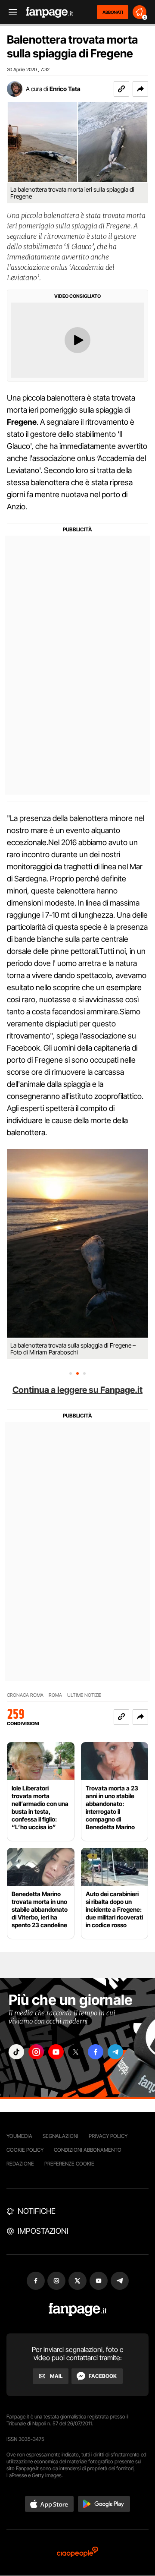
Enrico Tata (65, 89)
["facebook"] (96, 2052)
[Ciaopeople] (77, 2552)
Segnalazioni (60, 2136)
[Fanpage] (78, 2309)
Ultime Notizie (84, 1695)
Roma (55, 1695)
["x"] (76, 2052)
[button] (140, 89)
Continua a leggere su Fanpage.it (77, 1390)
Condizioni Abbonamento (88, 2150)
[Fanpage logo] (50, 12)
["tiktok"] (16, 2052)
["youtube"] (56, 2052)
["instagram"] (36, 2052)
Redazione (20, 2164)
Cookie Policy (25, 2150)
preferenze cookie (69, 2164)
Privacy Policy (108, 2136)
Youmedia (19, 2136)
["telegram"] (115, 2052)
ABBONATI (113, 12)
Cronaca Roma (25, 1695)
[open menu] (10, 12)
